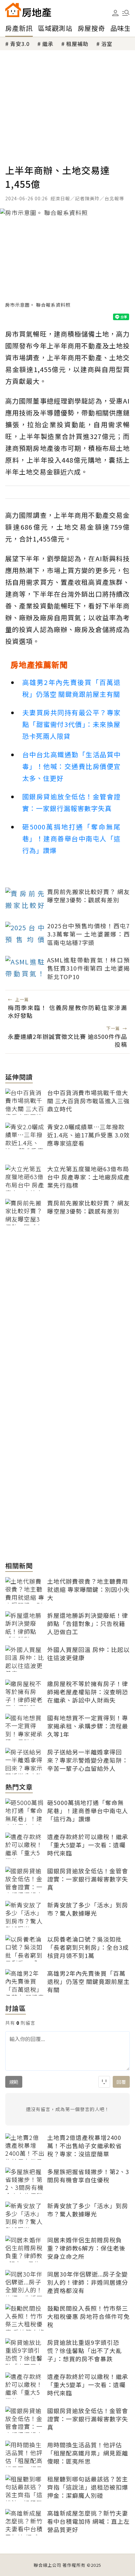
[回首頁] (28, 10)
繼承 (48, 44)
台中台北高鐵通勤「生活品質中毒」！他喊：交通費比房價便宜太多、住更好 (71, 766)
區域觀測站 (55, 28)
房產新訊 (19, 28)
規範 (14, 2082)
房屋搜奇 (91, 28)
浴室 (107, 44)
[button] (126, 13)
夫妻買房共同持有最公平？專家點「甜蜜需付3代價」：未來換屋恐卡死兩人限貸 (71, 724)
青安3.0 (20, 44)
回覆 (121, 2082)
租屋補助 (77, 44)
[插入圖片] (104, 2082)
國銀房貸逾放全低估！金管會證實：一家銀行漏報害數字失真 (71, 802)
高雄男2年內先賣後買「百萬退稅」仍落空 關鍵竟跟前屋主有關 (71, 688)
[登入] (115, 13)
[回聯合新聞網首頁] (13, 10)
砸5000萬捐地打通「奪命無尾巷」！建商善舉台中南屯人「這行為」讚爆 (71, 838)
